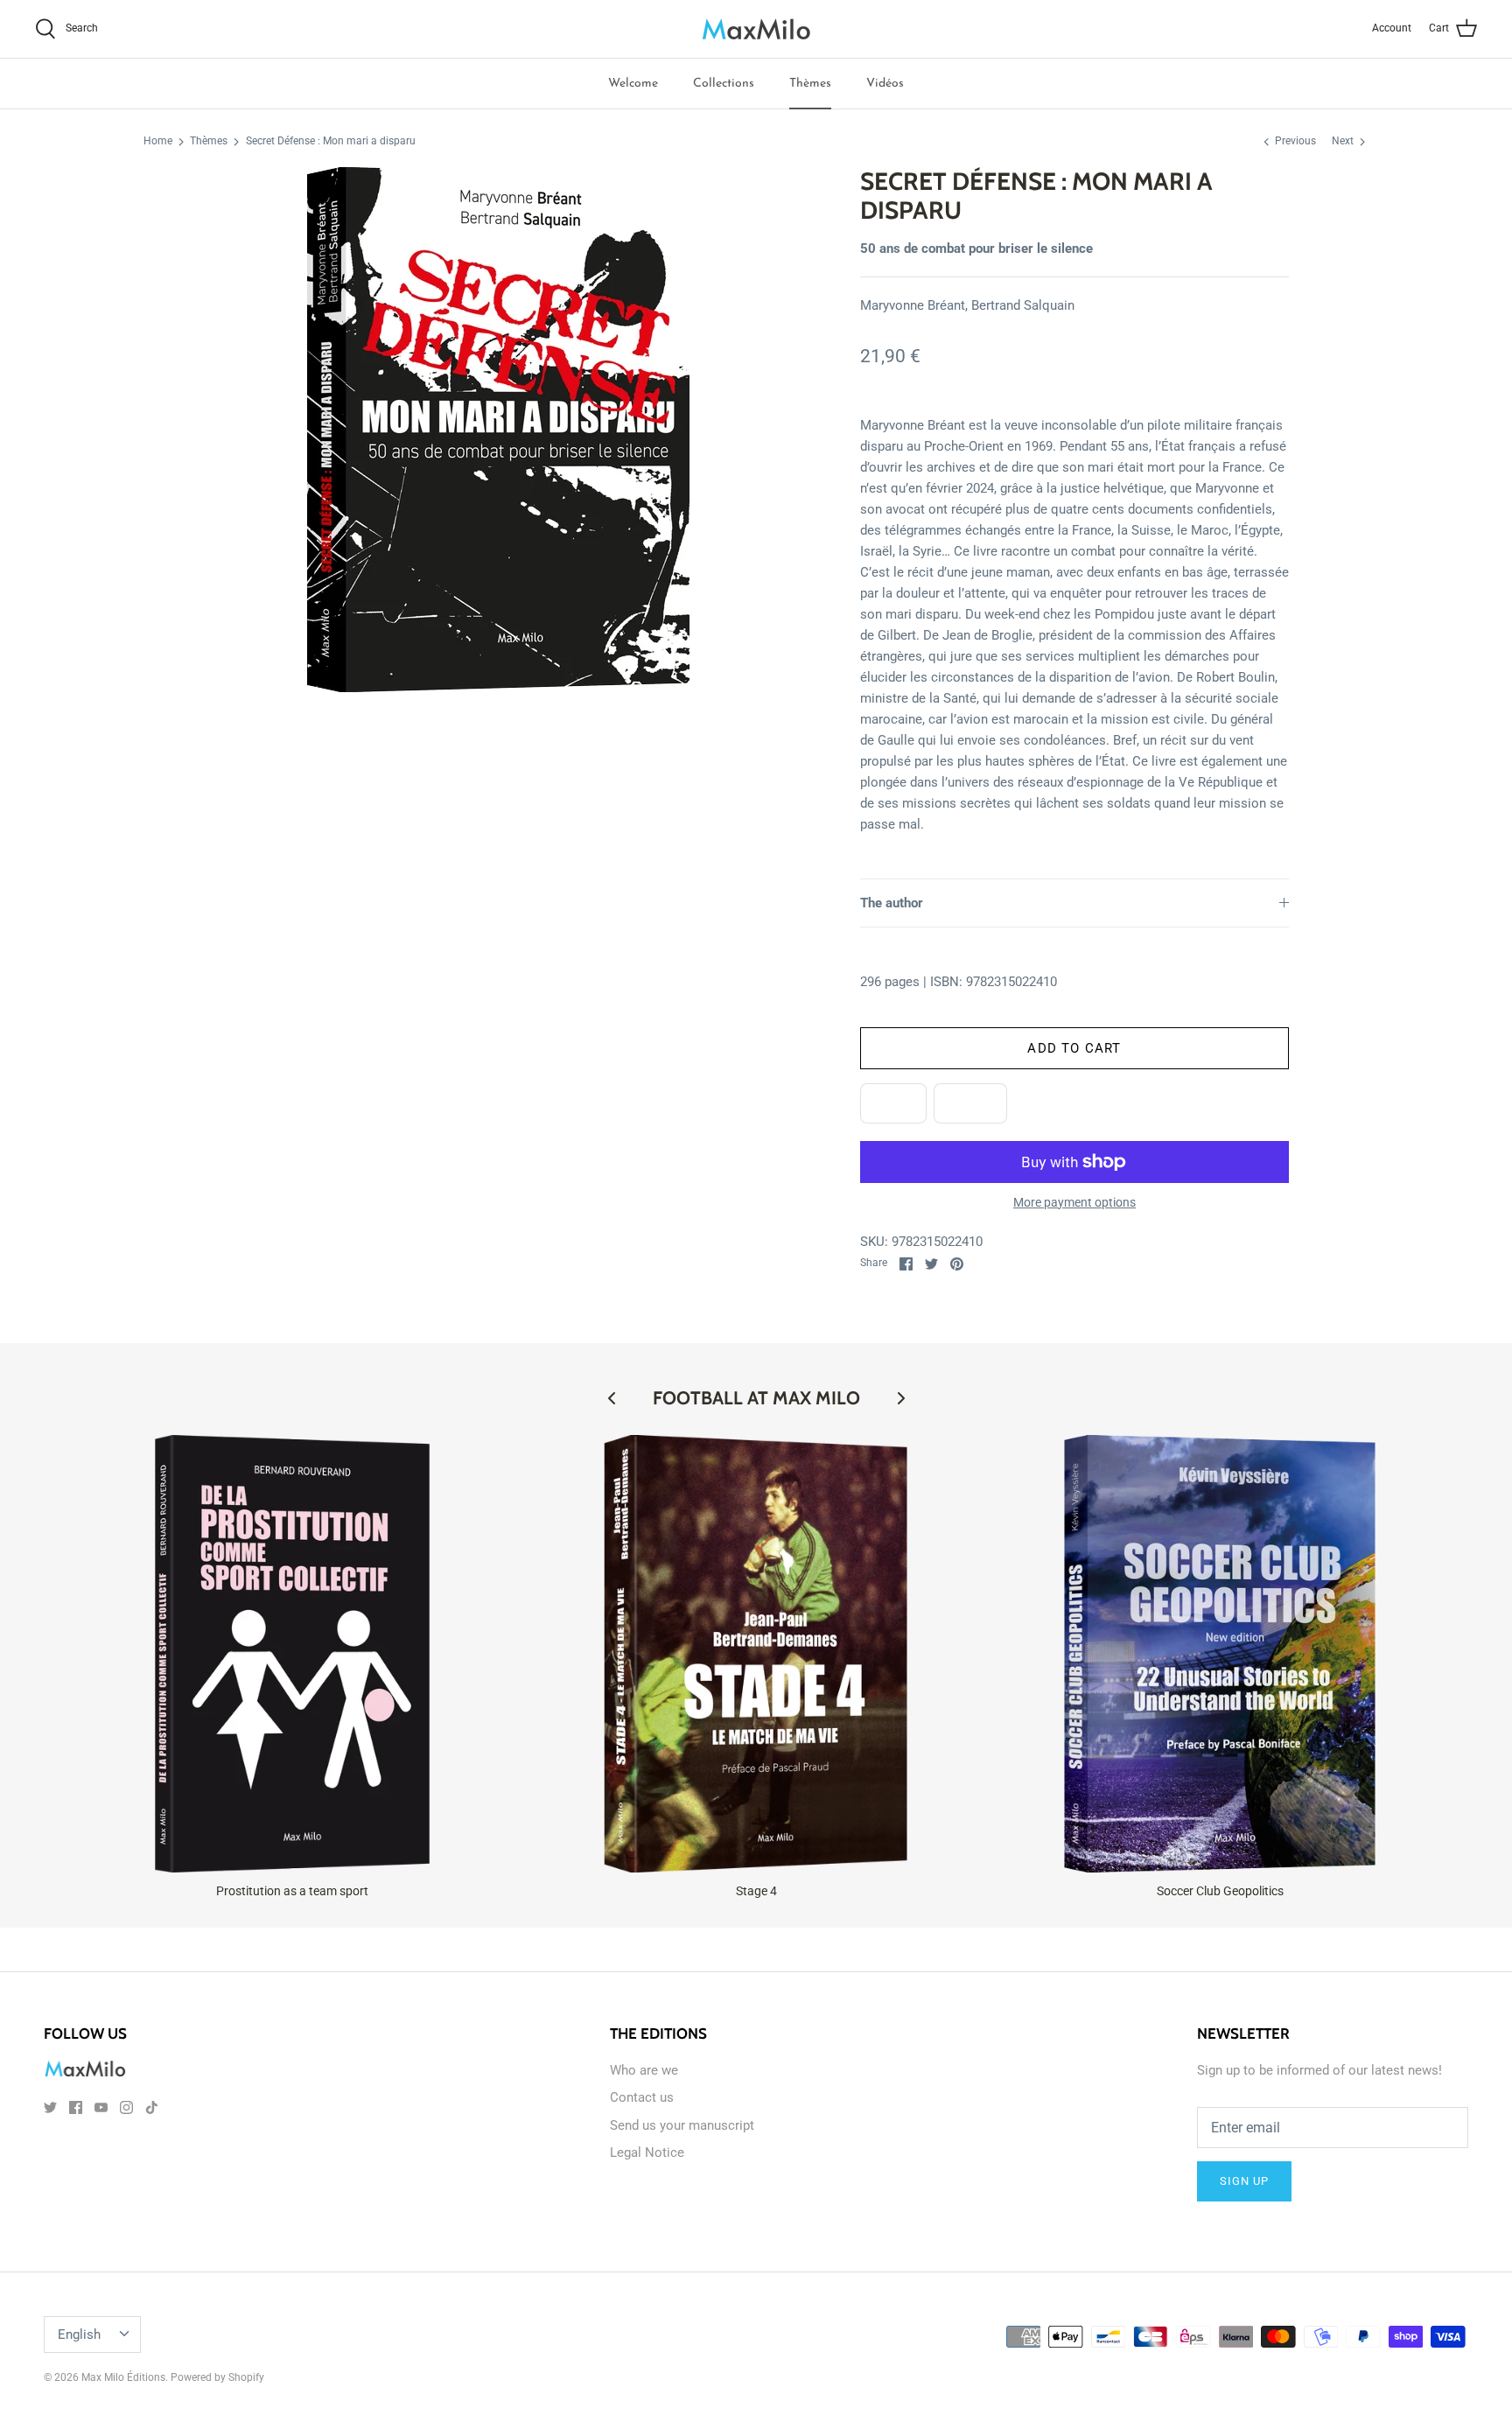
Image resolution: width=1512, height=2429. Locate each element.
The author (892, 903)
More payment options (1074, 1202)
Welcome (633, 84)
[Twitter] (50, 2107)
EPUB (893, 1103)
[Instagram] (126, 2107)
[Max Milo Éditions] (756, 29)
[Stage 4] (756, 1654)
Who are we (644, 2070)
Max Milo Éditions (123, 2377)
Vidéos (885, 84)
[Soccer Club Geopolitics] (1220, 1654)
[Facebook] (76, 2107)
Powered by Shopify (217, 2377)
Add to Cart (1074, 1048)
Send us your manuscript (682, 2125)
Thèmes (810, 84)
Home (158, 142)
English (79, 2334)
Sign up (1244, 2181)
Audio (970, 1103)
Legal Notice (647, 2152)
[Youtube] (101, 2107)
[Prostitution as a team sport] (292, 1654)
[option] (499, 430)
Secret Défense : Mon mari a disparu (331, 142)
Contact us (642, 2097)
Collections (724, 84)
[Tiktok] (152, 2107)
